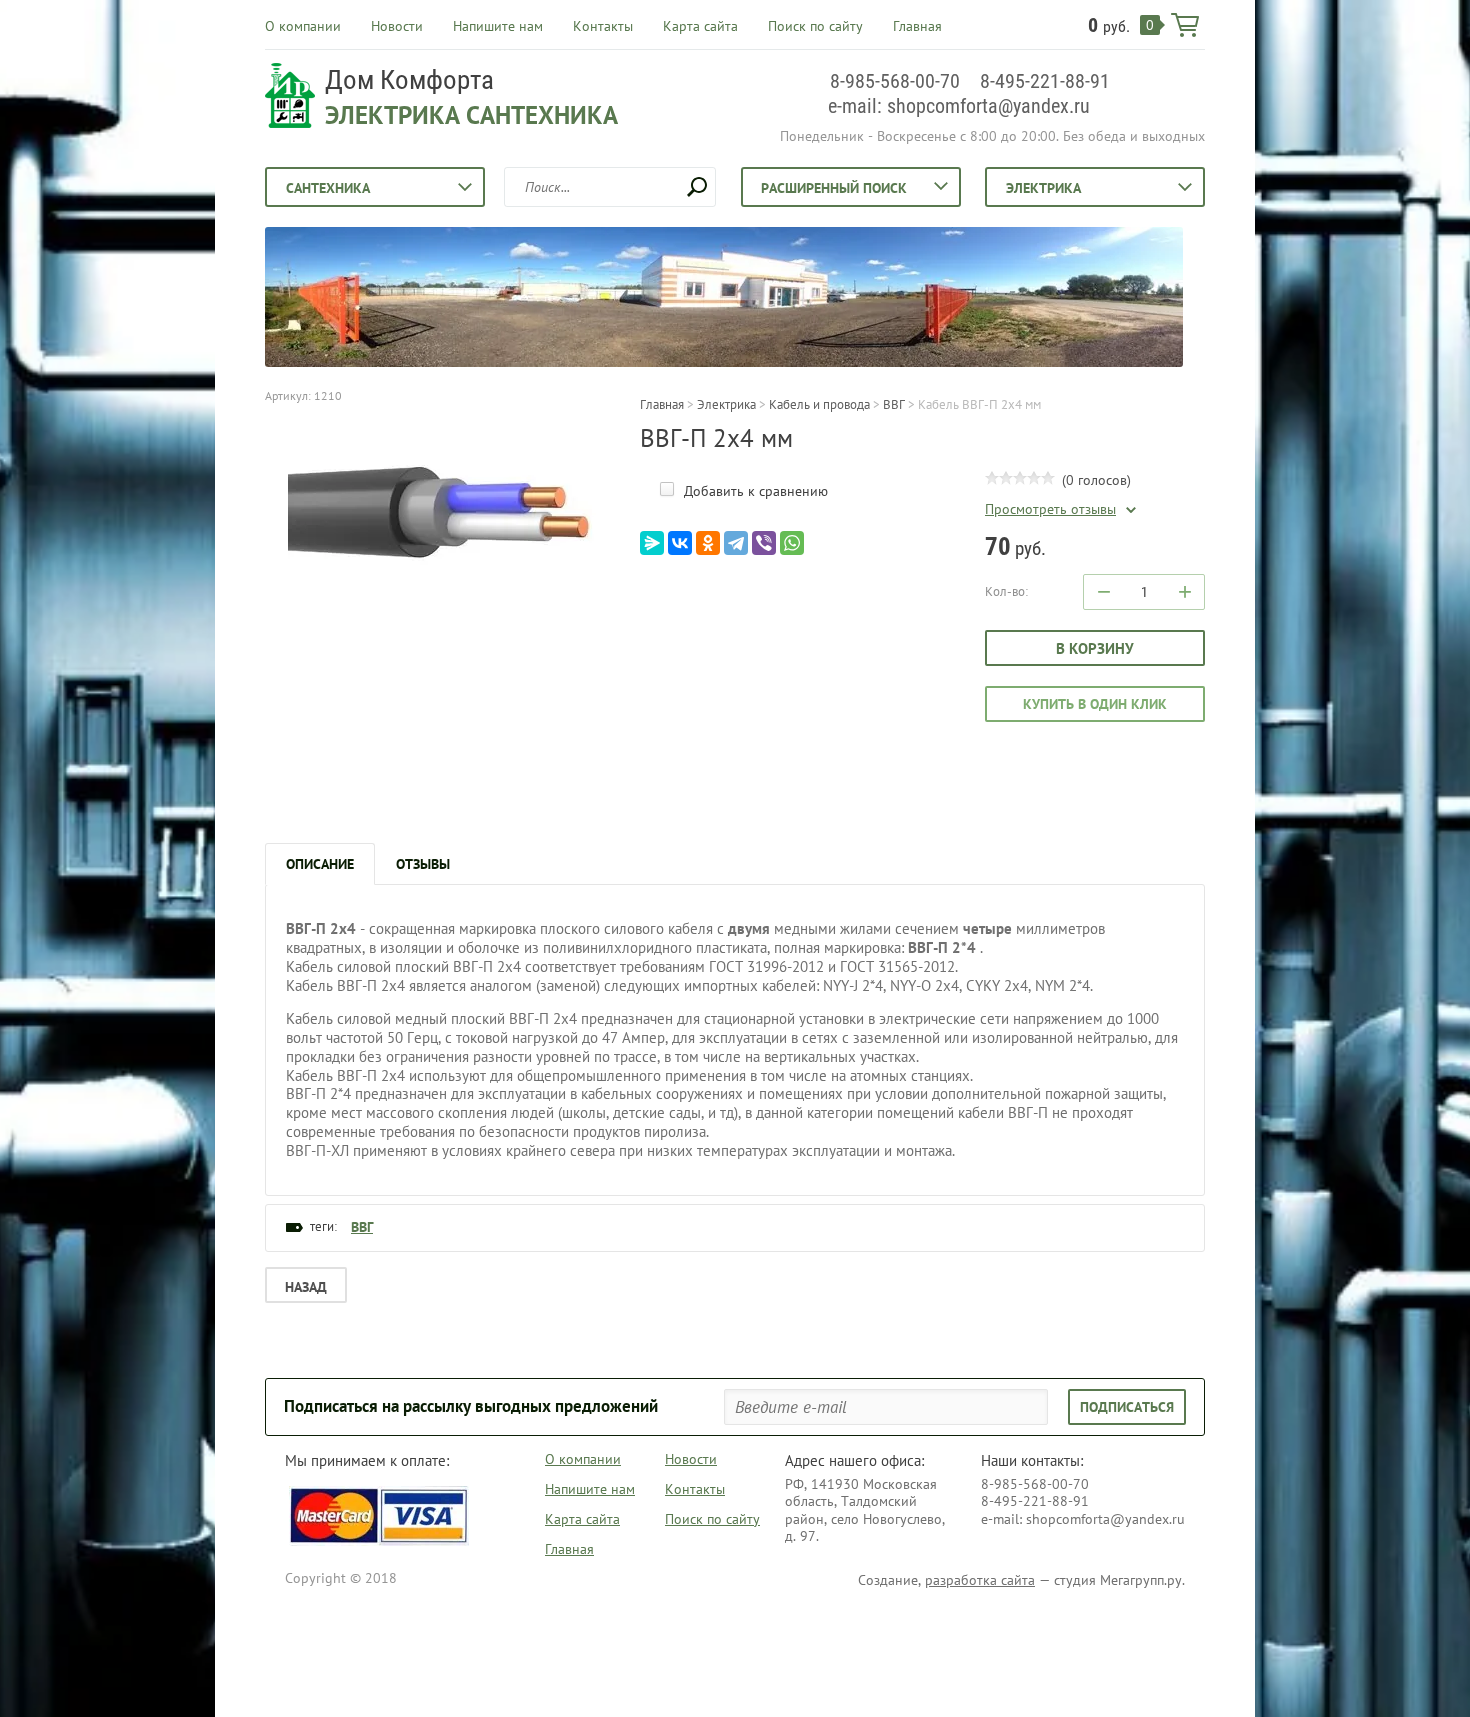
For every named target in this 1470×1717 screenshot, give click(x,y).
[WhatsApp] (792, 543)
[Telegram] (736, 543)
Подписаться (1127, 1407)
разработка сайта (980, 1580)
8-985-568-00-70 (895, 81)
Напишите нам (498, 26)
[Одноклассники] (708, 543)
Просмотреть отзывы (1050, 509)
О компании (303, 26)
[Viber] (764, 543)
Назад (306, 1287)
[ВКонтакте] (680, 543)
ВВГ (362, 1227)
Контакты (603, 26)
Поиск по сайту (815, 26)
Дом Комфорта (409, 80)
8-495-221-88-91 (1045, 81)
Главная (917, 26)
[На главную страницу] (290, 98)
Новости (397, 26)
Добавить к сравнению (754, 491)
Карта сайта (700, 26)
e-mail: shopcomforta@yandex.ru (959, 106)
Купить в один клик (1095, 704)
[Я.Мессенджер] (652, 543)
